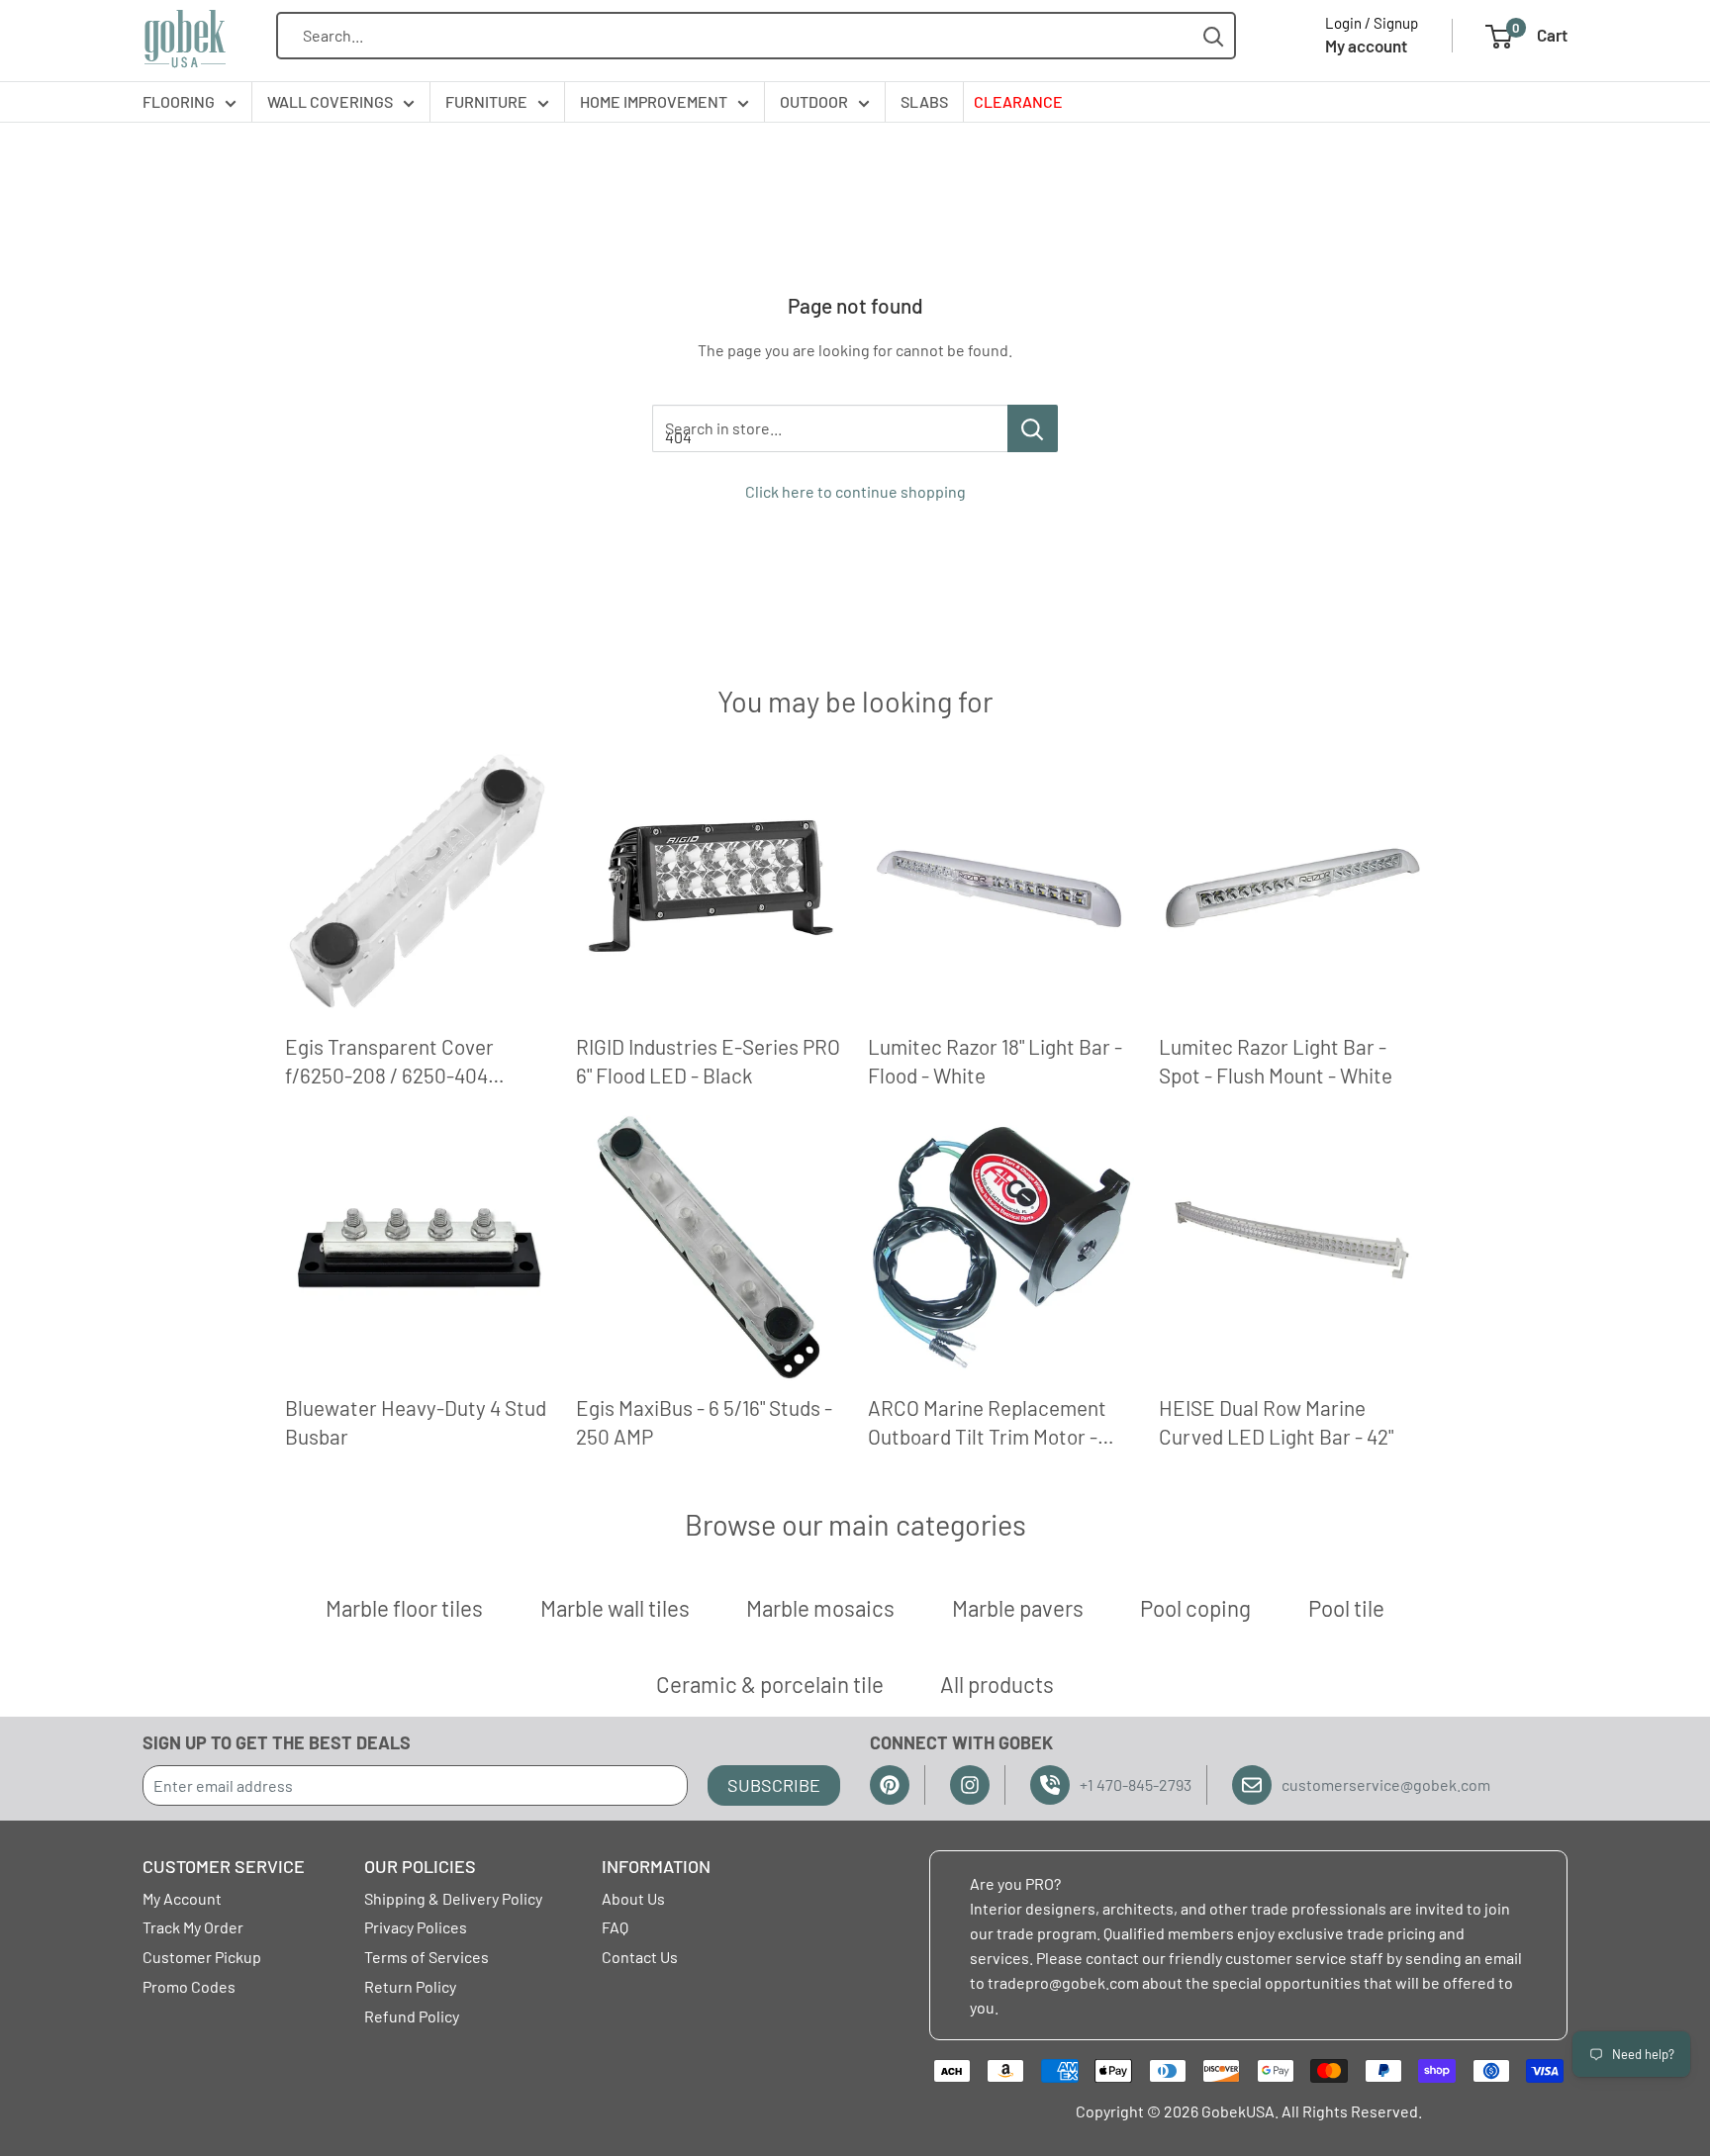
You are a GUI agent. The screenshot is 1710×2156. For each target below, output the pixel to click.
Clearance (1018, 101)
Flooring (179, 101)
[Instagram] (970, 1785)
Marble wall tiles (615, 1608)
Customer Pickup (202, 1957)
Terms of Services (427, 1957)
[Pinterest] (890, 1785)
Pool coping (1195, 1608)
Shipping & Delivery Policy (453, 1898)
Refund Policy (412, 2016)
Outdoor (814, 101)
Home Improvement (654, 101)
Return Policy (410, 1986)
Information (656, 1866)
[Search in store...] (1033, 428)
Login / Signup (1372, 23)
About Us (633, 1898)
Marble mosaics (820, 1608)
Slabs (924, 101)
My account (1366, 46)
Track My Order (193, 1927)
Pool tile (1346, 1608)
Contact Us (640, 1957)
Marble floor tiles (404, 1608)
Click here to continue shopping (855, 491)
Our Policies (420, 1866)
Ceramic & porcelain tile (770, 1684)
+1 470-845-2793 (1136, 1784)
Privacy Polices (416, 1927)
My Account (182, 1898)
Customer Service (224, 1866)
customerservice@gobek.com (1386, 1784)
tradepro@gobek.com (1063, 1982)
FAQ (615, 1927)
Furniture (486, 101)
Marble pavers (1018, 1608)
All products (997, 1684)
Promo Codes (189, 1986)
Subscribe (774, 1785)
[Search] (1214, 36)
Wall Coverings (330, 101)
